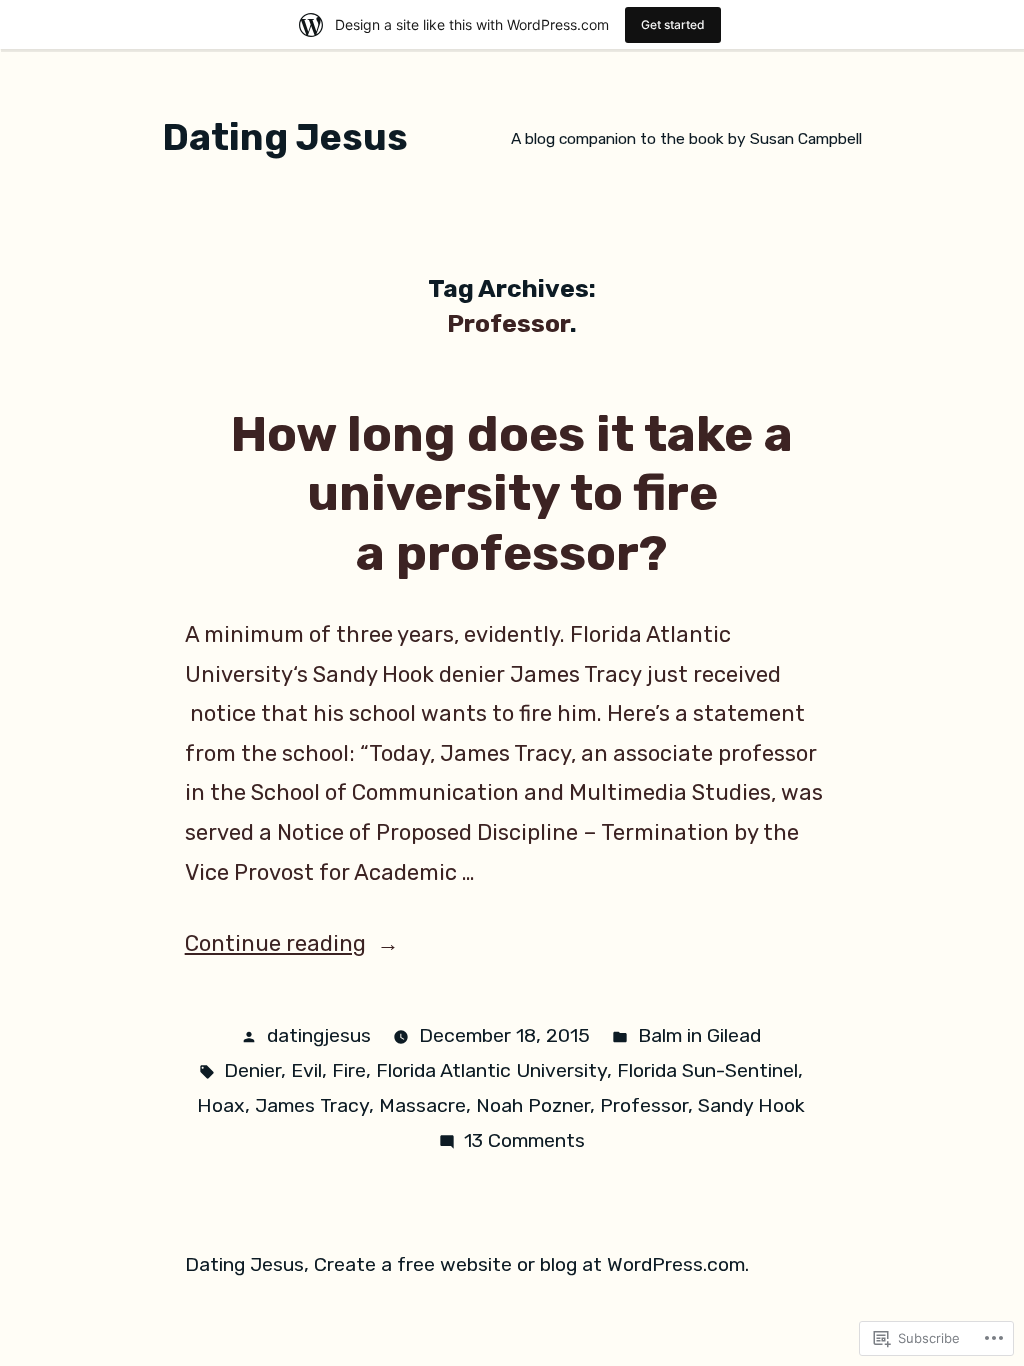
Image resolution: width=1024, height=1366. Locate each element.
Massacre (422, 1105)
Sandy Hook (751, 1105)
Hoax (221, 1105)
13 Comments (524, 1140)
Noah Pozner (533, 1105)
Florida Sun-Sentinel (707, 1070)
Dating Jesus (285, 137)
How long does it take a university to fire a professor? (512, 493)
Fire (349, 1070)
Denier (252, 1070)
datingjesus (319, 1035)
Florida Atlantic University (491, 1070)
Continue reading (275, 943)
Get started (673, 24)
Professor (644, 1105)
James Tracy (312, 1105)
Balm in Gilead (699, 1035)
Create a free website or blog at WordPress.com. (531, 1264)
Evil (306, 1070)
